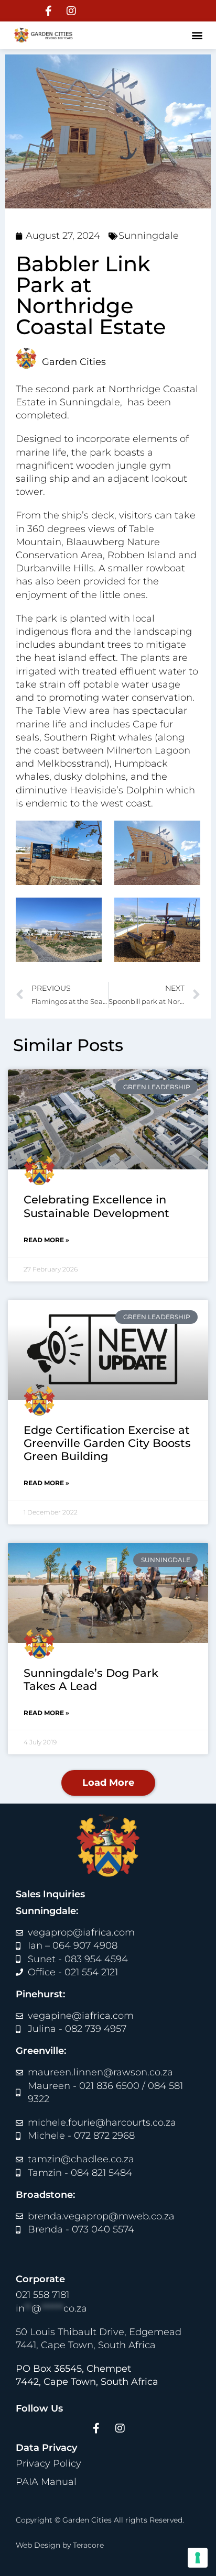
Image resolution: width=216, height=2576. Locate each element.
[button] (197, 35)
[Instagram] (71, 11)
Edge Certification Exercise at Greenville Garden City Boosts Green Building (107, 1443)
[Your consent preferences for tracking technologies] (198, 2558)
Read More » (46, 1240)
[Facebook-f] (49, 11)
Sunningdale (149, 236)
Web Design (38, 2545)
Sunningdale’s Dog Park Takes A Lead (91, 1679)
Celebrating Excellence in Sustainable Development (96, 1206)
